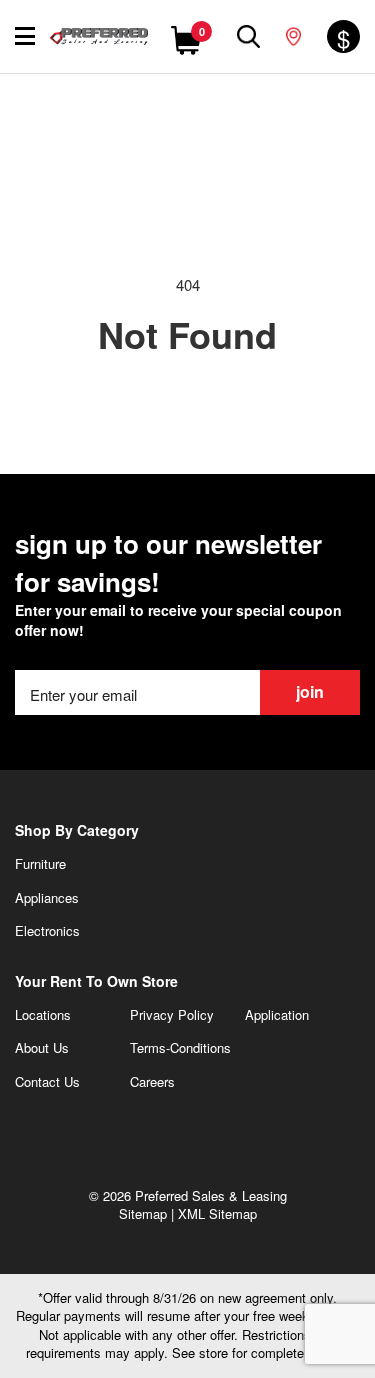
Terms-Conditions (180, 1047)
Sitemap (143, 1213)
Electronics (47, 930)
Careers (152, 1081)
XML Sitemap (217, 1213)
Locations (43, 1014)
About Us (42, 1047)
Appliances (47, 897)
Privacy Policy (172, 1014)
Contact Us (47, 1081)
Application (277, 1014)
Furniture (40, 863)
